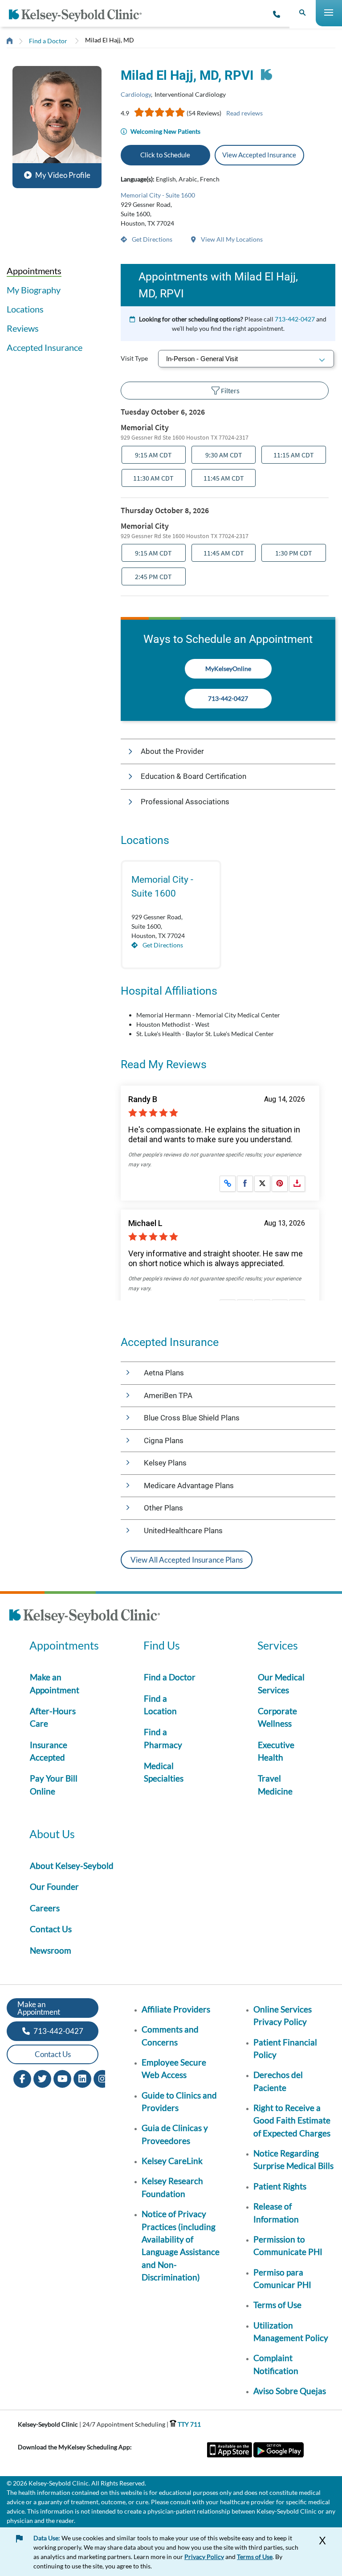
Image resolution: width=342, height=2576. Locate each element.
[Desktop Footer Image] (85, 1617)
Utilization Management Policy (291, 2331)
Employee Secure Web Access (174, 2068)
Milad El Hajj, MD (110, 40)
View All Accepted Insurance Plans (187, 1560)
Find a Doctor (48, 41)
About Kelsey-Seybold (72, 1866)
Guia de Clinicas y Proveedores (175, 2134)
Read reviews (244, 113)
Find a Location (160, 1705)
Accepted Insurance (45, 347)
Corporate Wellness (277, 1717)
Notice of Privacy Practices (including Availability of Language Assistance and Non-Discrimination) (181, 2245)
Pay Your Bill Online (54, 1784)
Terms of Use (277, 2305)
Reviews (23, 328)
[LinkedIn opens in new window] (82, 2078)
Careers (45, 1908)
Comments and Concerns (170, 2035)
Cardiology (136, 94)
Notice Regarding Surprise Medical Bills (293, 2159)
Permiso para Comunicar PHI (282, 2278)
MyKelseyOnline (228, 669)
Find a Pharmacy (163, 1738)
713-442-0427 (295, 319)
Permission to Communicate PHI (288, 2245)
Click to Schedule (165, 155)
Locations (25, 309)
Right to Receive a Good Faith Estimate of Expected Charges (292, 2120)
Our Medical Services (281, 1683)
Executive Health (276, 1751)
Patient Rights (280, 2186)
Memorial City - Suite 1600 (158, 195)
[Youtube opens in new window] (62, 2078)
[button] (57, 124)
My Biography (34, 290)
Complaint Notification (276, 2364)
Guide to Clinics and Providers (179, 2101)
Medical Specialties (164, 1772)
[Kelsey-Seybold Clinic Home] (79, 15)
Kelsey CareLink (172, 2161)
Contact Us (51, 1929)
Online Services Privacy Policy (283, 2015)
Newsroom (51, 1950)
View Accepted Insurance (259, 155)
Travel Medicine (275, 1784)
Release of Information (276, 2212)
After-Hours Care (53, 1717)
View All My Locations (231, 239)
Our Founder (54, 1887)
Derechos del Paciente (278, 2081)
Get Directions (151, 239)
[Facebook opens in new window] (22, 2078)
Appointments (34, 271)
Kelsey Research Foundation (172, 2187)
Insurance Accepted (49, 1751)
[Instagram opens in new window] (102, 2078)
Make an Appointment (55, 1683)
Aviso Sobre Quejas (290, 2391)
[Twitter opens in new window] (42, 2078)
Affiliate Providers (176, 2009)
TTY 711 (189, 2424)
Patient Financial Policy (285, 2048)
